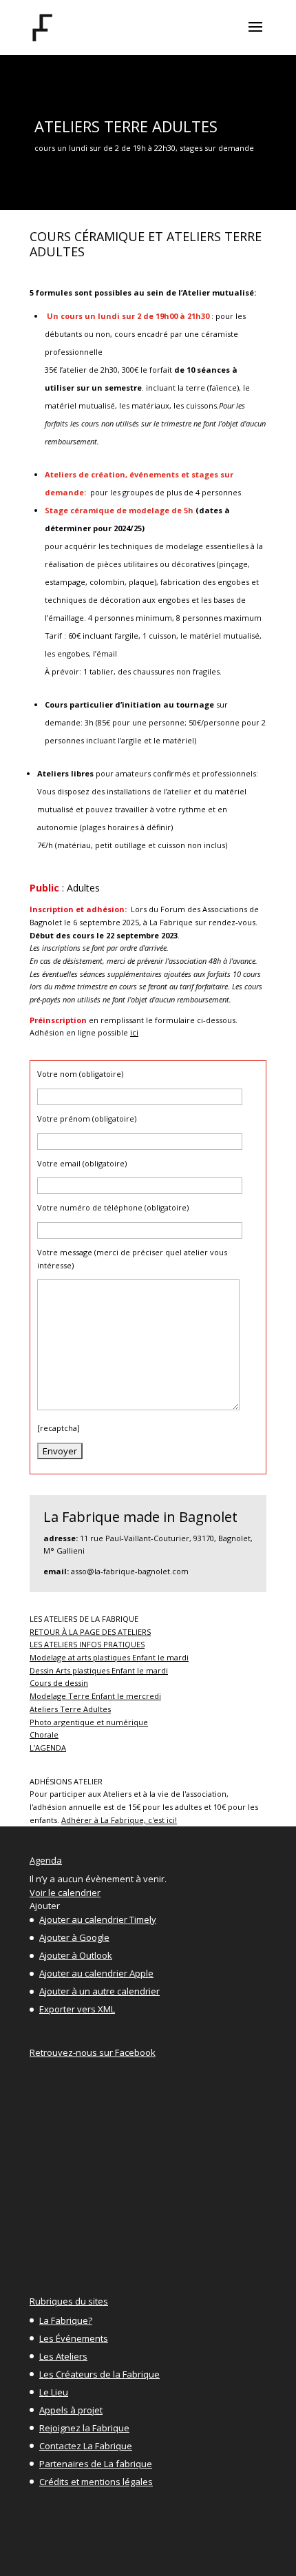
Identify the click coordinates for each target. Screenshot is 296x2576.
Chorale (44, 1734)
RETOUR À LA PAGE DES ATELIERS (90, 1632)
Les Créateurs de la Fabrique (99, 2374)
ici (134, 1032)
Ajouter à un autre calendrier (99, 1991)
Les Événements (74, 2338)
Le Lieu (54, 2392)
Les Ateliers (63, 2356)
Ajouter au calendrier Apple (96, 1973)
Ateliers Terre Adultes (70, 1709)
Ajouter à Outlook (76, 1955)
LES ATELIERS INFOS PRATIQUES (87, 1644)
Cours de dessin (59, 1683)
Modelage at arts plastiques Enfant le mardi (109, 1657)
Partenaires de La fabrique (96, 2464)
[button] (45, 1906)
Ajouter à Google (74, 1937)
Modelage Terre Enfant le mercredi (95, 1696)
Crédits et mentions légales (96, 2482)
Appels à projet (71, 2410)
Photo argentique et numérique (89, 1722)
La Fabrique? (66, 2320)
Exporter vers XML (77, 2009)
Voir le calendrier (65, 1893)
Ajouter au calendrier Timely (98, 1919)
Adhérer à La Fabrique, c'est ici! (119, 1820)
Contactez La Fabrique (86, 2446)
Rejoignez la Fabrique (84, 2428)
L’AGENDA (48, 1748)
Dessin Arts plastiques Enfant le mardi (99, 1670)
